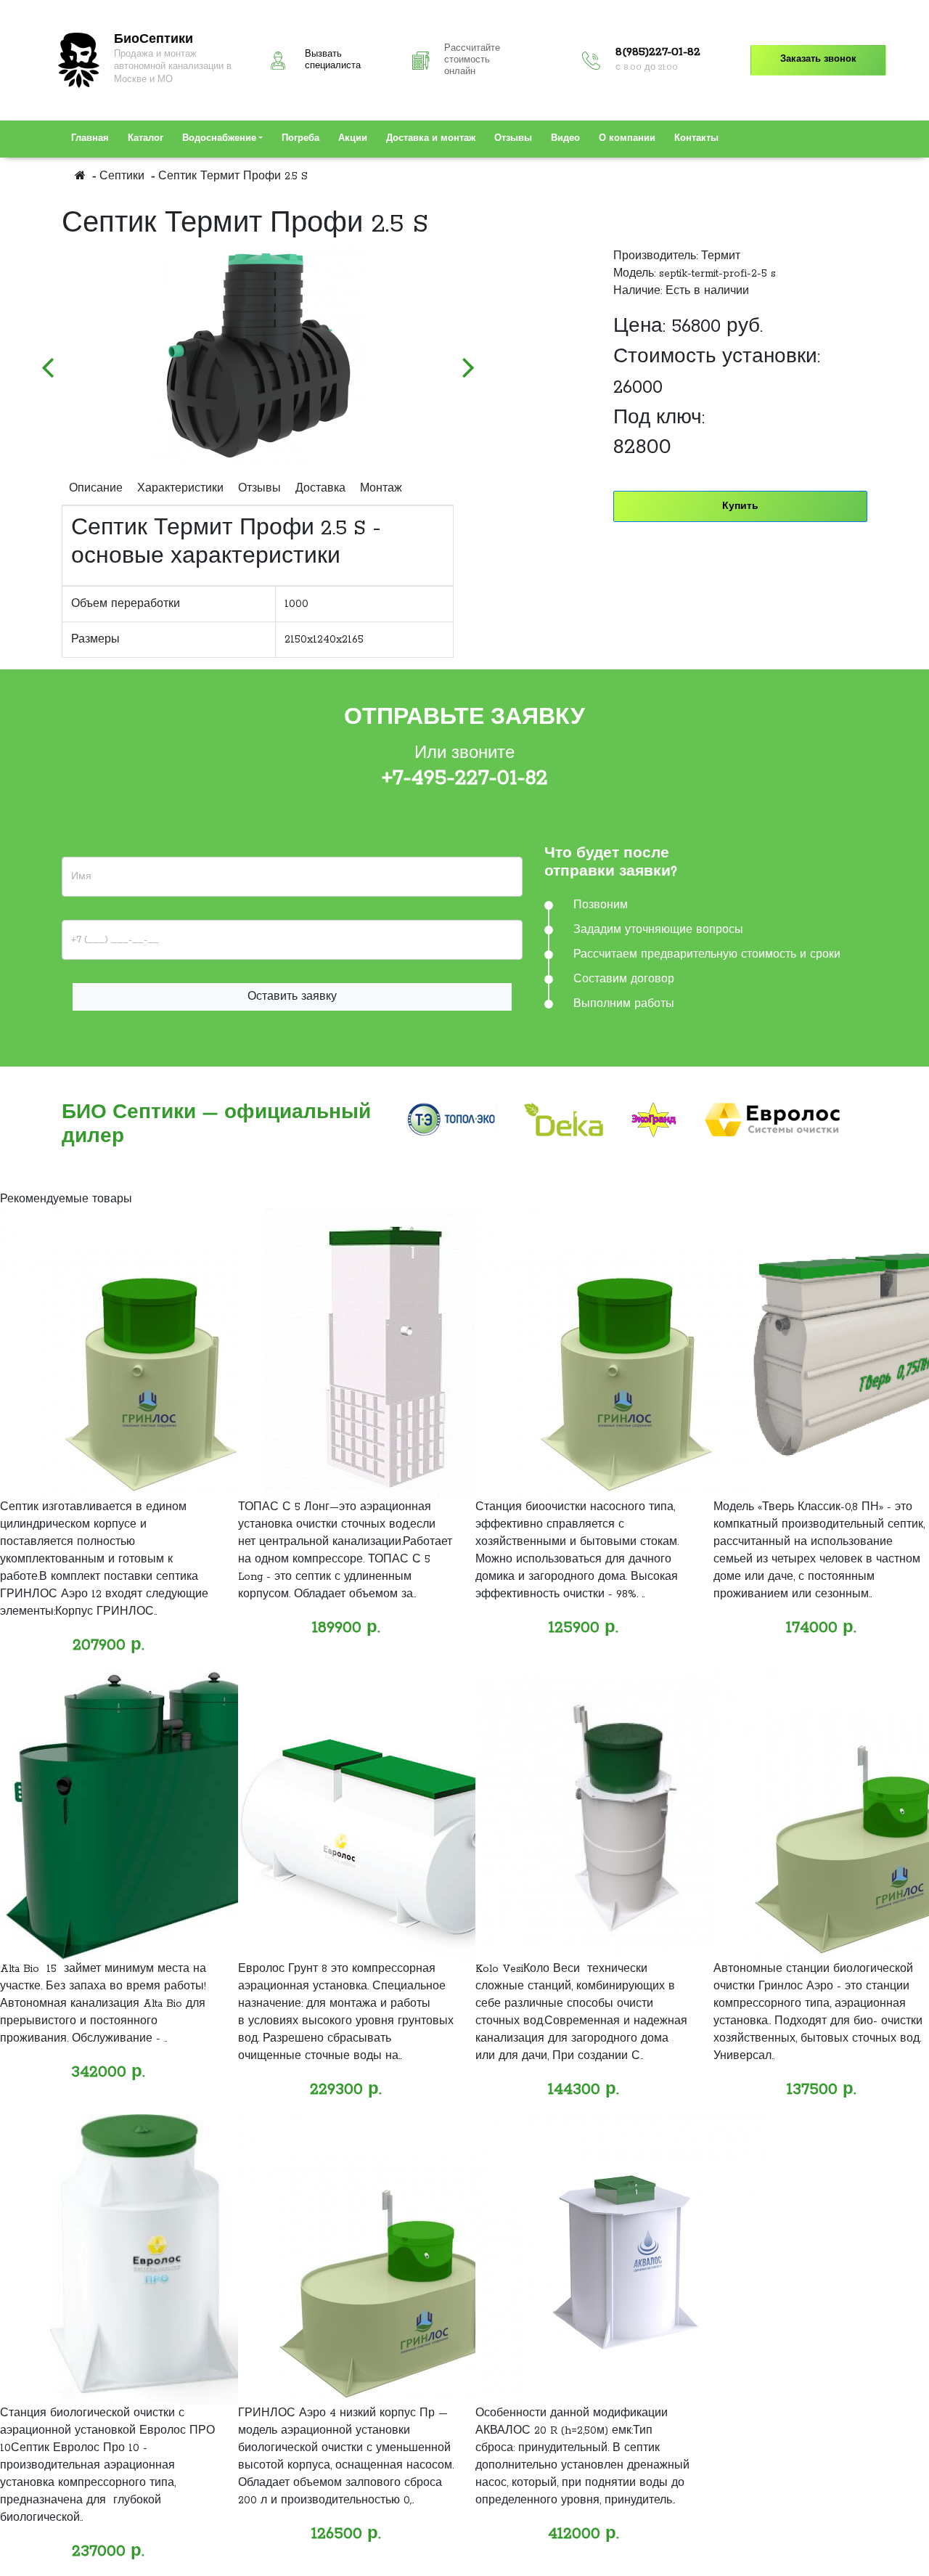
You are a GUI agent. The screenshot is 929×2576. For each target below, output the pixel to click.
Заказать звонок (818, 60)
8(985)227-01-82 (658, 52)
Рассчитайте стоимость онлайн (472, 60)
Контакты (696, 139)
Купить (740, 506)
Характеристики (180, 489)
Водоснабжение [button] (219, 139)
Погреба (300, 139)
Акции (353, 139)
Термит (721, 256)
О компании (627, 139)
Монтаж (381, 489)
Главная (90, 139)
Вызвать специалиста (333, 60)
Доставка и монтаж (431, 139)
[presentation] (47, 360)
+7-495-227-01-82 (465, 778)
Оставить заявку (292, 997)
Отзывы (513, 139)
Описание (96, 489)
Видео (565, 139)
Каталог (146, 139)
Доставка (320, 489)
